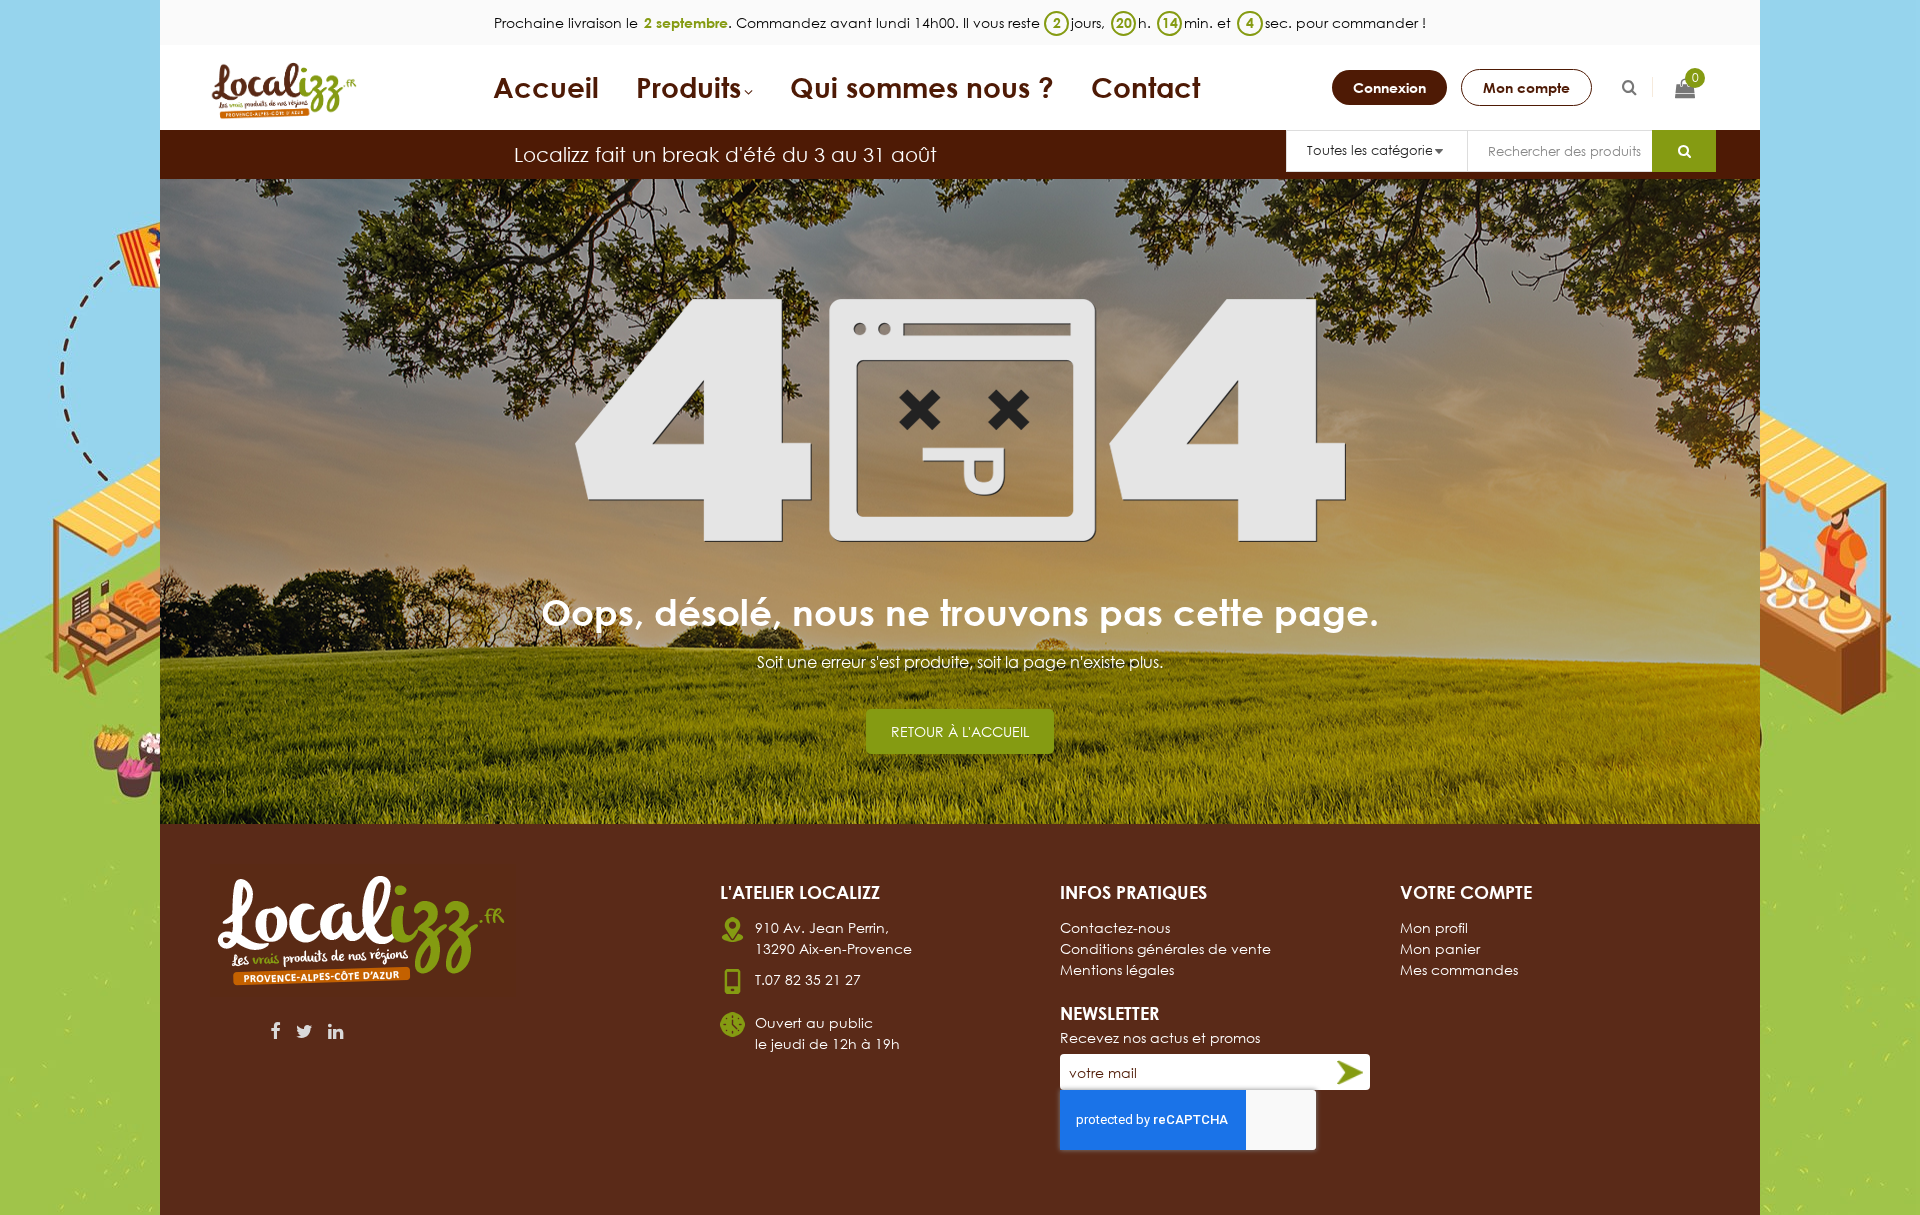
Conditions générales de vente (1165, 948)
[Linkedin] (335, 1031)
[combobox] (1559, 151)
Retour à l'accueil (960, 731)
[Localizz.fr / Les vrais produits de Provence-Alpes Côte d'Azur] (285, 91)
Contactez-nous (1115, 927)
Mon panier (1440, 948)
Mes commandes (1459, 969)
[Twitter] (304, 1031)
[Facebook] (275, 1031)
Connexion (1389, 87)
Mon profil (1434, 927)
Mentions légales (1117, 969)
